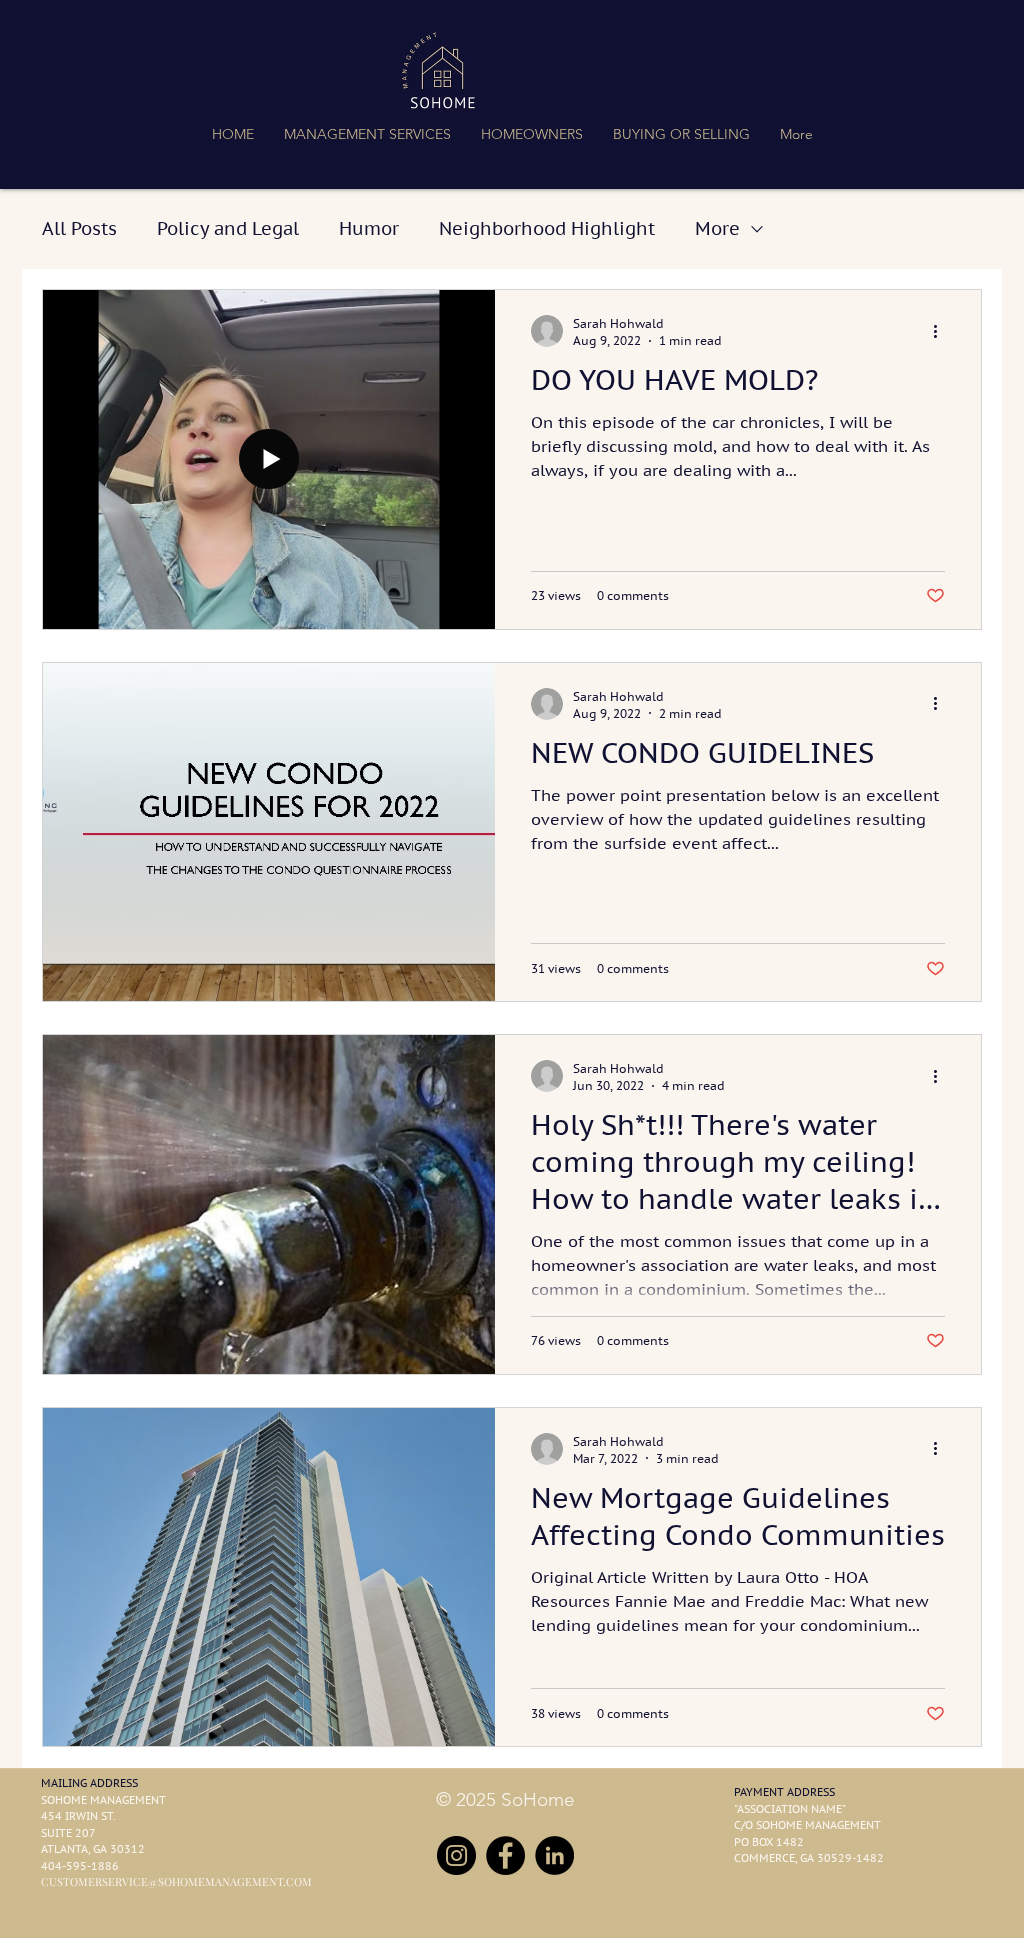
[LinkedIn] (554, 1855)
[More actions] (942, 331)
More (717, 229)
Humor (369, 229)
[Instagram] (456, 1855)
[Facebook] (505, 1855)
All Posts (79, 229)
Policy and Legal (228, 229)
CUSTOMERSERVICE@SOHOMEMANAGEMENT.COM (176, 1881)
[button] (367, 134)
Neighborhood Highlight (547, 229)
